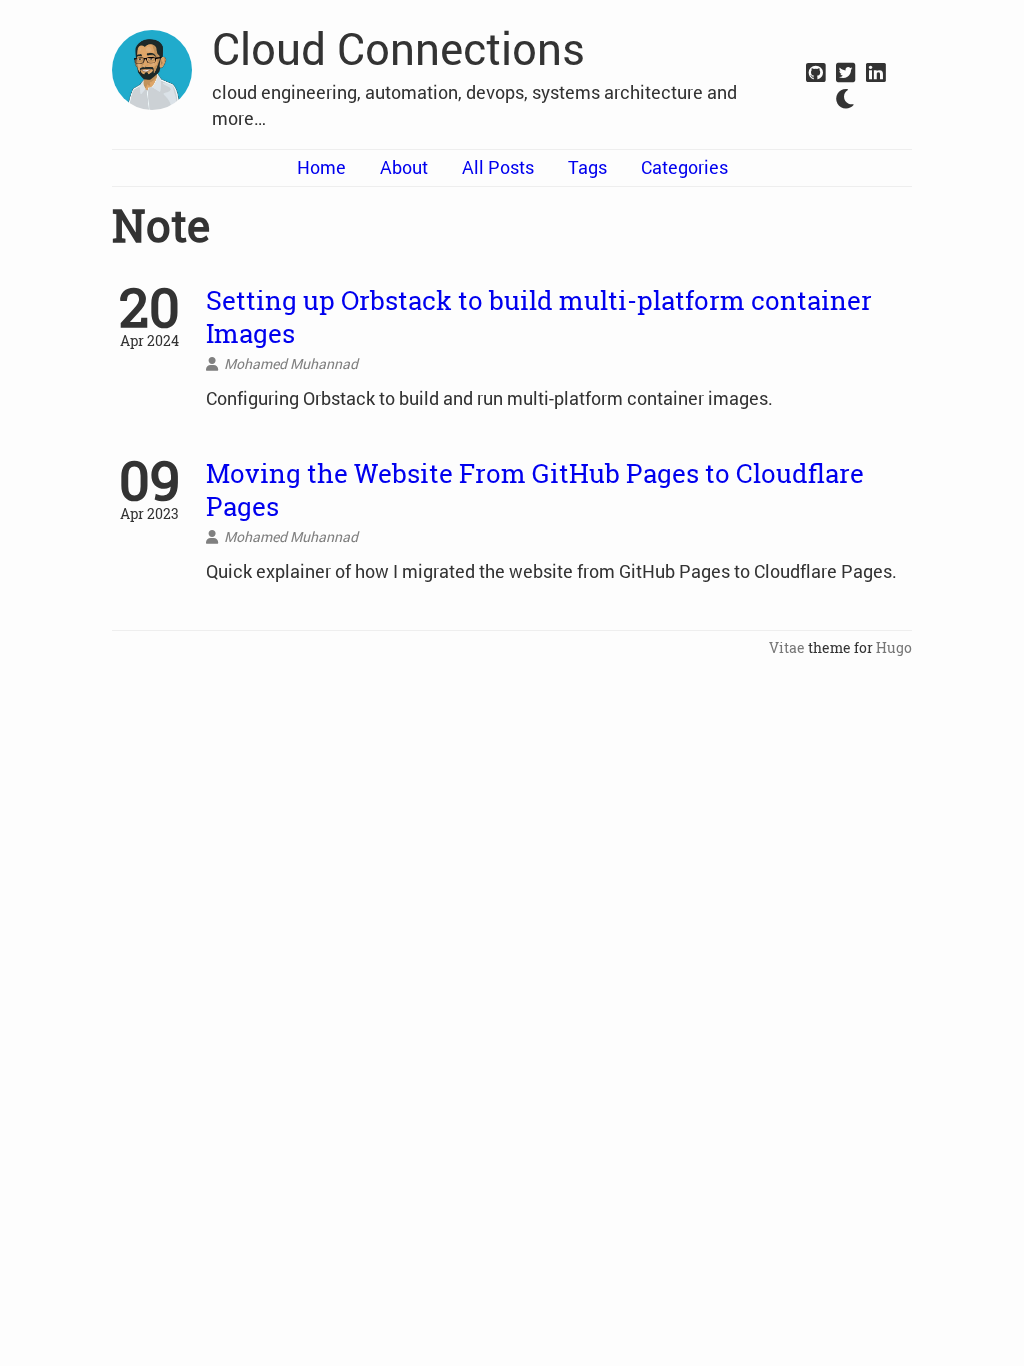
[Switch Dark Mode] (846, 99)
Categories (684, 167)
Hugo (894, 648)
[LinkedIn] (876, 74)
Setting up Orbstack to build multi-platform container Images (539, 316)
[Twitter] (846, 74)
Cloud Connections (398, 48)
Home (321, 167)
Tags (587, 167)
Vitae (787, 648)
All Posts (498, 167)
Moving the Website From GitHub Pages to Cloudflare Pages (535, 489)
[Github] (816, 74)
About (404, 167)
